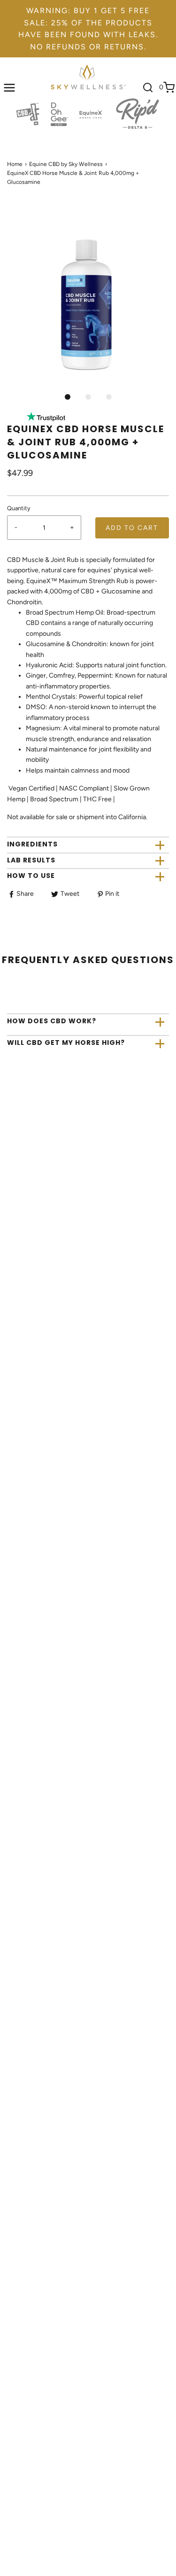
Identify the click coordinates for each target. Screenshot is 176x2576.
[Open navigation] (9, 87)
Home (15, 164)
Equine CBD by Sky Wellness (66, 164)
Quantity (19, 508)
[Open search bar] (148, 87)
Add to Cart (132, 528)
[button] (88, 305)
